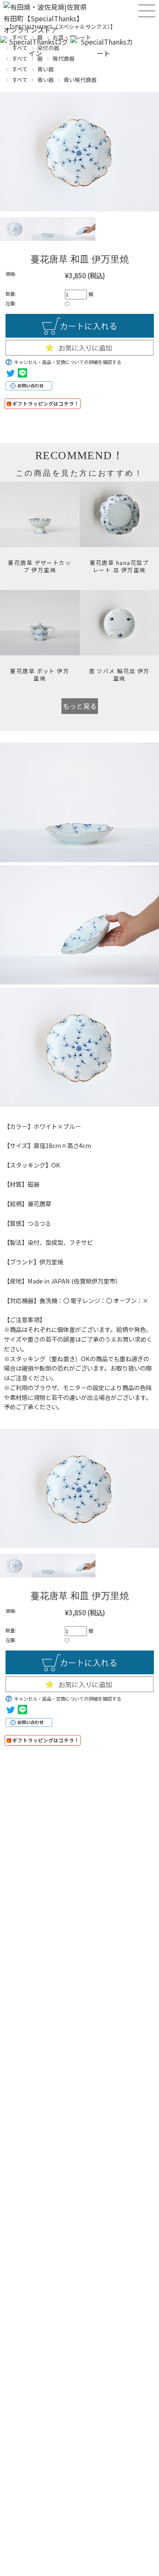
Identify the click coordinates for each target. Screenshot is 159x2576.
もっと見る (80, 706)
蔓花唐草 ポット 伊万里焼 (40, 674)
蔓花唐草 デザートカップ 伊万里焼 (40, 566)
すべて (20, 69)
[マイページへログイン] (35, 53)
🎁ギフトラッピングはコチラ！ (43, 403)
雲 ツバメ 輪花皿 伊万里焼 (119, 674)
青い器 (46, 69)
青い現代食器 (80, 80)
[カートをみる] (103, 53)
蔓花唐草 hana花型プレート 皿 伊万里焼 (119, 566)
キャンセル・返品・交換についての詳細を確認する (68, 362)
